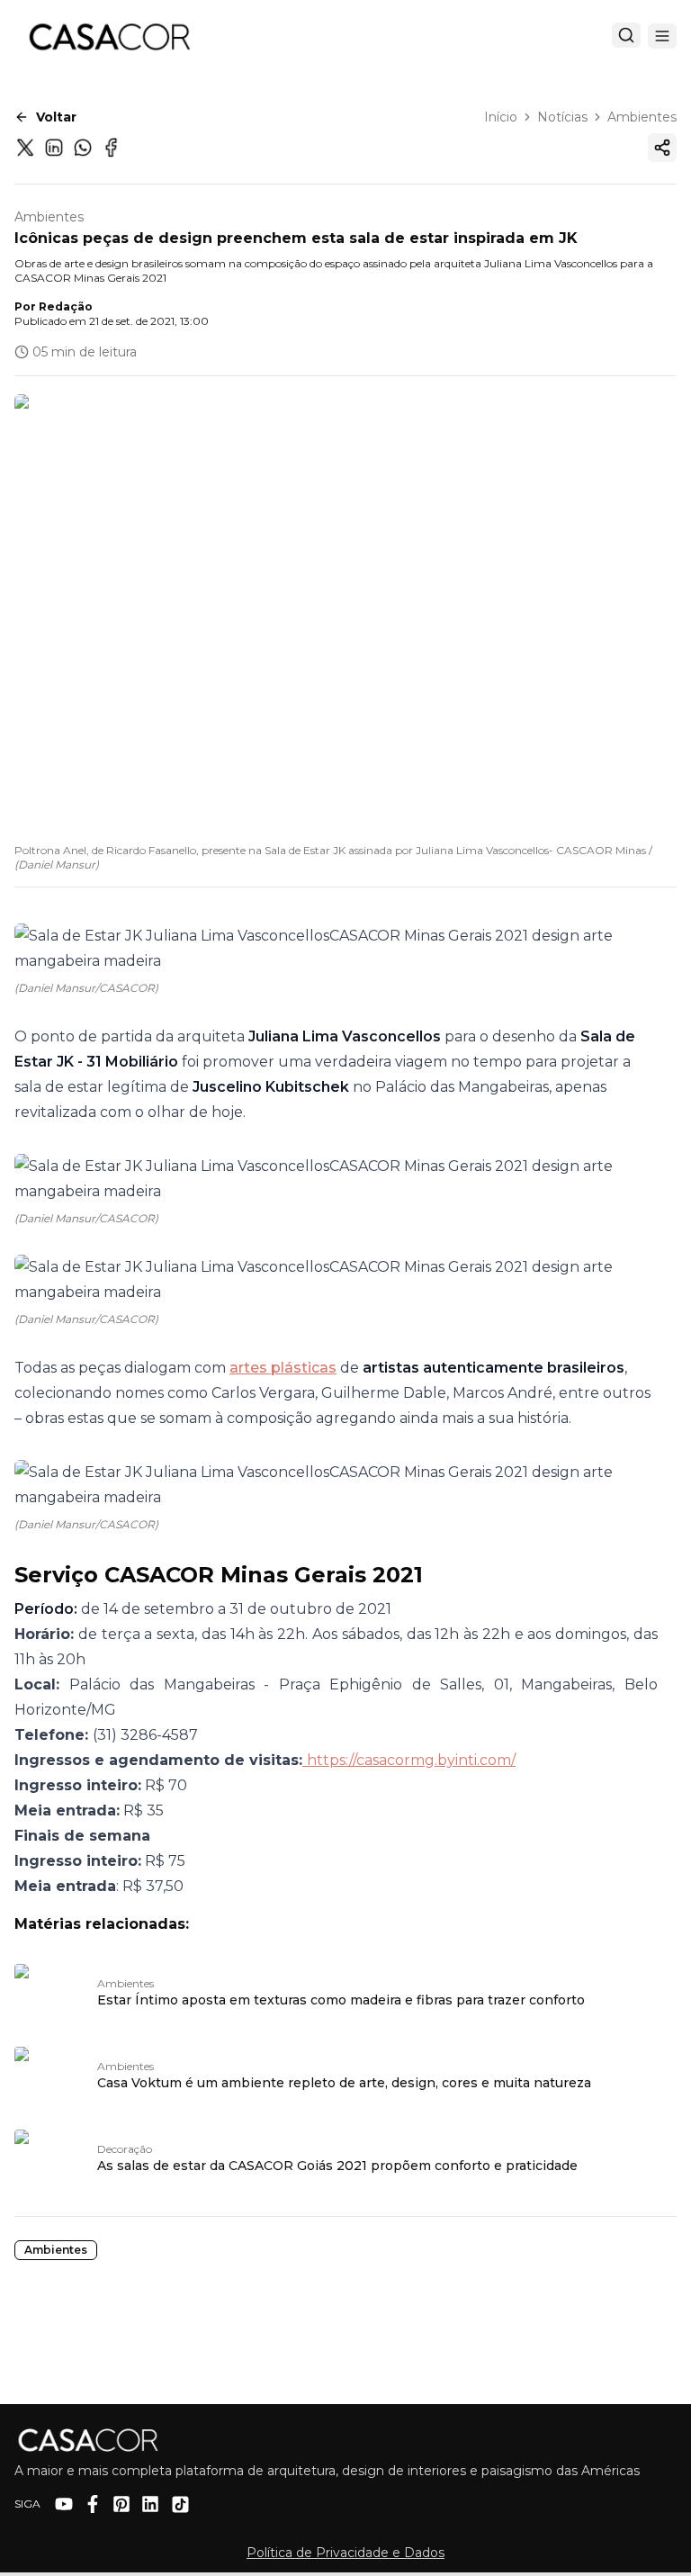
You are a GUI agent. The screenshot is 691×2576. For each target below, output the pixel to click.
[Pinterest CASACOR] (121, 2504)
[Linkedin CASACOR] (150, 2504)
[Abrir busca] (626, 35)
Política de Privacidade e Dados (345, 2553)
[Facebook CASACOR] (93, 2504)
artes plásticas (283, 1368)
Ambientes (642, 117)
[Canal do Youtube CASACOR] (64, 2504)
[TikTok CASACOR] (180, 2504)
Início (501, 117)
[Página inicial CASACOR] (109, 36)
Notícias (562, 117)
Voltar (56, 117)
